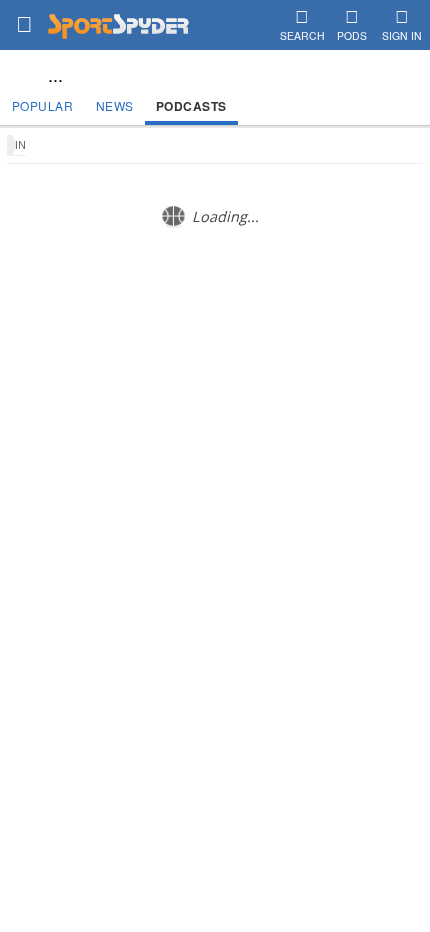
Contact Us (179, 372)
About (120, 372)
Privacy (306, 372)
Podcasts (191, 106)
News (115, 105)
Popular (43, 105)
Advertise (247, 372)
